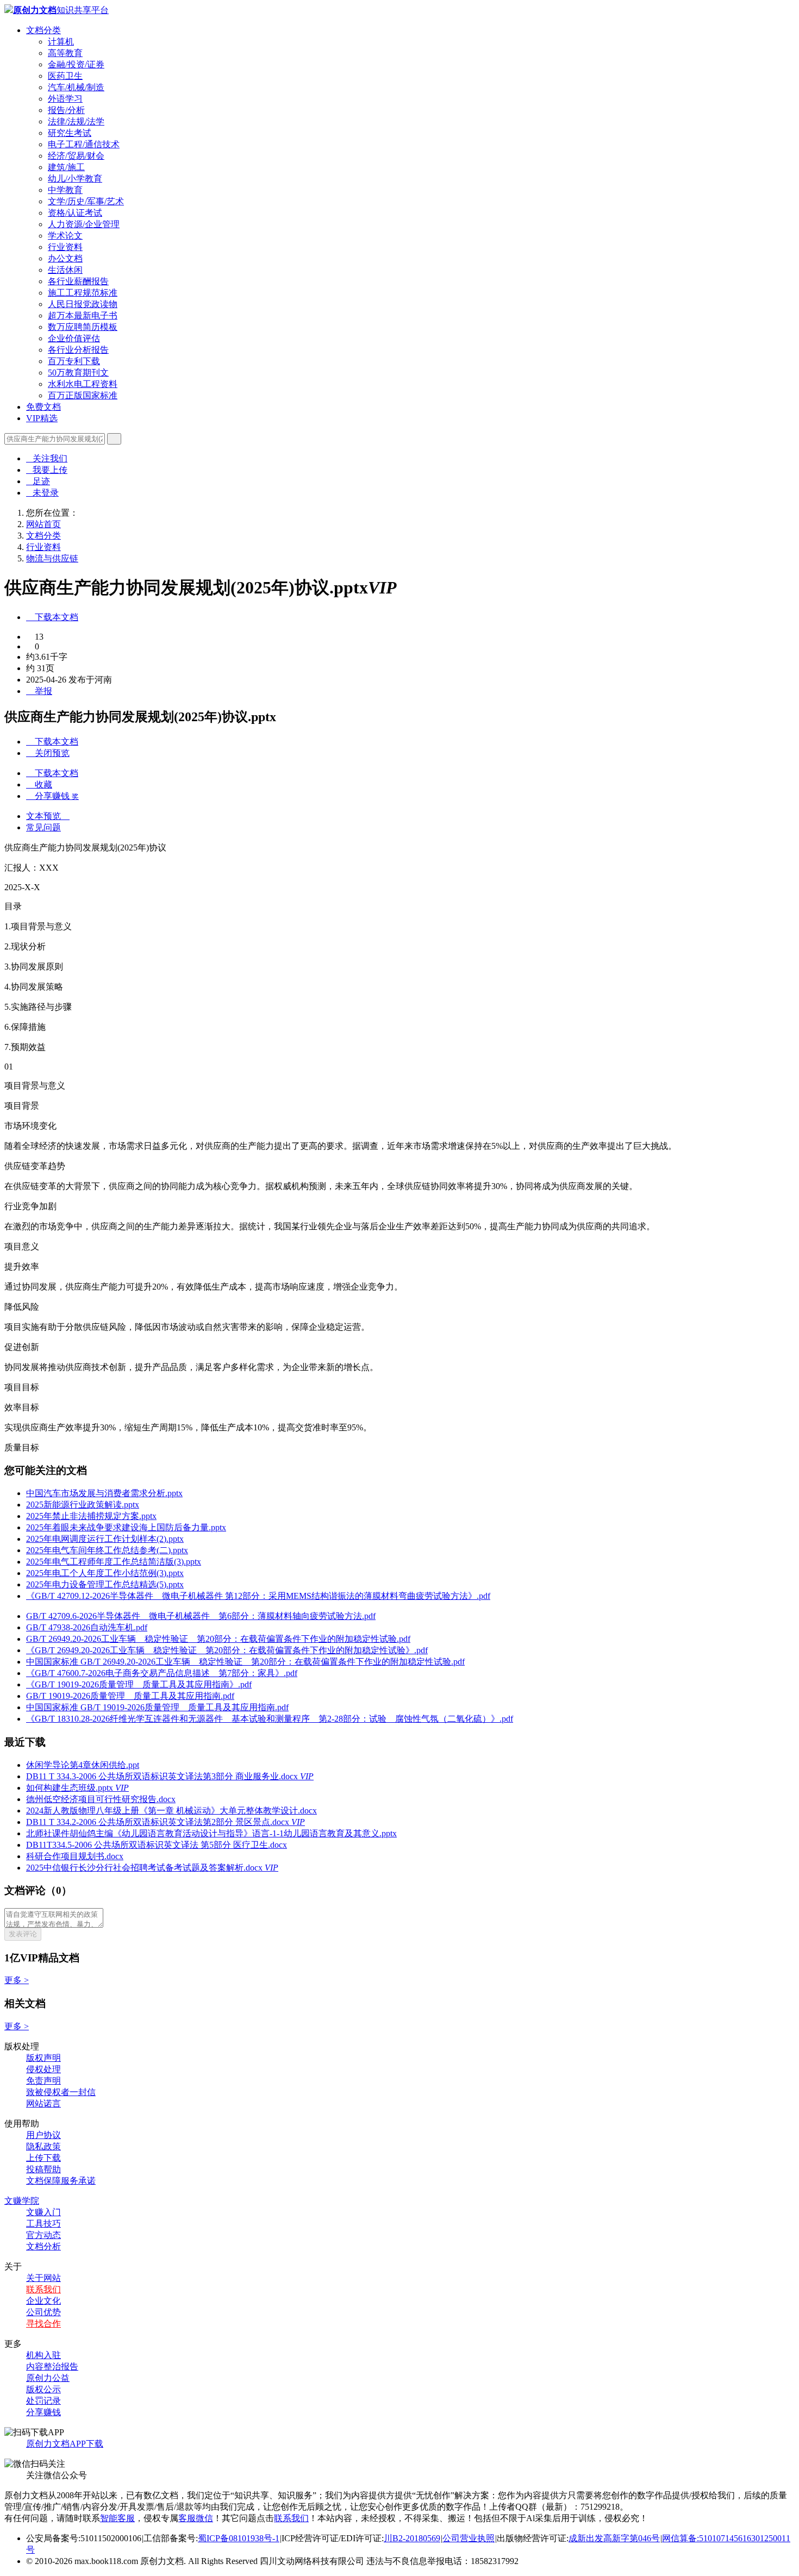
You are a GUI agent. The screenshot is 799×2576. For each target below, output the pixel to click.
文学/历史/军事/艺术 (86, 201)
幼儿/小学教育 (75, 179)
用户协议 (43, 2135)
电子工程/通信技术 (84, 144)
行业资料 (65, 247)
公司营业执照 (469, 2538)
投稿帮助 (43, 2169)
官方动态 (43, 2235)
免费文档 (43, 407)
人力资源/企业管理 (84, 224)
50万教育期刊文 (78, 373)
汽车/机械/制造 (76, 87)
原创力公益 (48, 2378)
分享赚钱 (43, 2412)
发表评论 (23, 1934)
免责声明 (43, 2081)
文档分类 (43, 30)
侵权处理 (43, 2069)
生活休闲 (65, 270)
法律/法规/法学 (76, 121)
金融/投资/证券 (76, 64)
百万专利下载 (74, 361)
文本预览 (48, 816)
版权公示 (43, 2389)
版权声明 (43, 2058)
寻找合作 (43, 2324)
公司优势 (43, 2312)
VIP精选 (42, 418)
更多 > (17, 1980)
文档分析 (43, 2246)
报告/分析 (66, 110)
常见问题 (43, 827)
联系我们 (43, 2289)
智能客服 (117, 2518)
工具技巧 (43, 2224)
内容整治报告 (52, 2366)
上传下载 (43, 2158)
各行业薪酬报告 (78, 281)
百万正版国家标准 (83, 395)
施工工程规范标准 (83, 293)
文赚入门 (43, 2212)
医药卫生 (65, 76)
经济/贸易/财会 (76, 156)
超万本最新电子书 (83, 315)
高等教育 (65, 53)
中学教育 (65, 190)
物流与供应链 (52, 558)
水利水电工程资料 (83, 384)
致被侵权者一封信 (61, 2092)
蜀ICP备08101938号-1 (239, 2538)
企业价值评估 (74, 338)
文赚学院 (22, 2201)
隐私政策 (43, 2146)
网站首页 (43, 524)
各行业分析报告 (78, 350)
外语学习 (65, 99)
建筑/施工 (66, 167)
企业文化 (43, 2301)
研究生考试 (70, 133)
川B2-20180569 (412, 2538)
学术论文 (65, 236)
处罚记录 (43, 2401)
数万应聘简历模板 (83, 327)
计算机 (61, 42)
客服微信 (196, 2518)
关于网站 (43, 2278)
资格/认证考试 (75, 213)
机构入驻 (43, 2355)
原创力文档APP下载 (65, 2444)
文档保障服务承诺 (61, 2181)
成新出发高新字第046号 (614, 2538)
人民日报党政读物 (83, 304)
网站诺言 (43, 2103)
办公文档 (65, 258)
